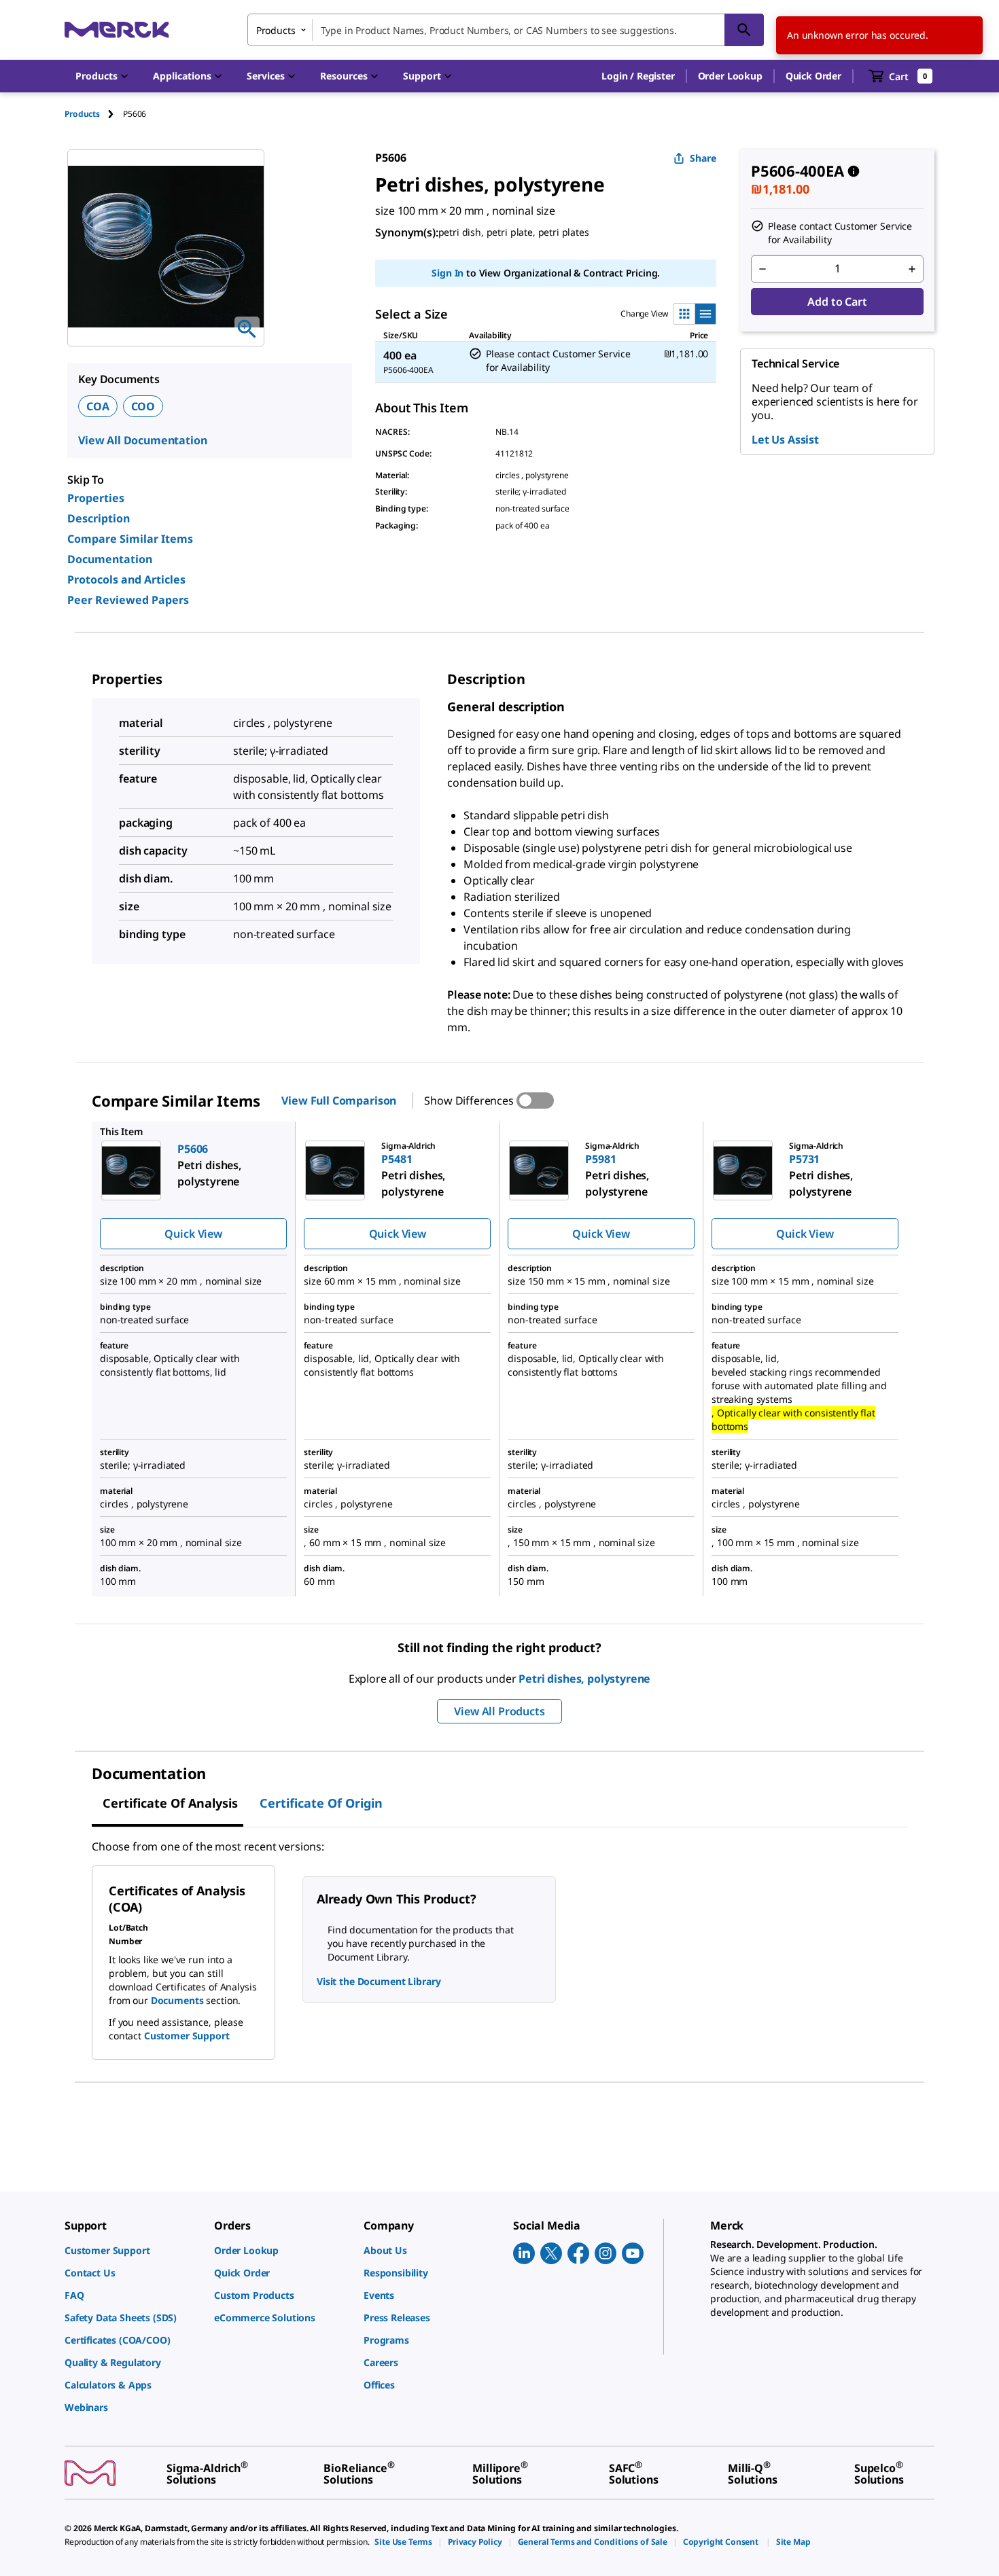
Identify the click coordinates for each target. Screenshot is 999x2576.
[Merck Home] (117, 30)
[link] (133, 2250)
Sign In (448, 273)
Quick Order (813, 76)
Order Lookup (730, 76)
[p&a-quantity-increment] (912, 269)
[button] (638, 76)
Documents (177, 2000)
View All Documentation (142, 440)
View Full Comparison (339, 1101)
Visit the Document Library (379, 1981)
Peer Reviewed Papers (128, 600)
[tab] (94, 114)
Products (82, 114)
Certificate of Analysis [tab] (170, 1803)
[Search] (744, 30)
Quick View (193, 1234)
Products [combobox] (276, 30)
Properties (96, 498)
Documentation (110, 559)
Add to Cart (837, 302)
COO (143, 406)
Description (99, 518)
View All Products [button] (499, 1711)
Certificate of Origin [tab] (321, 1803)
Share (703, 158)
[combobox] (506, 30)
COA (98, 406)
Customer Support (187, 2036)
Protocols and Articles (126, 579)
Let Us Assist (785, 440)
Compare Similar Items (130, 539)
